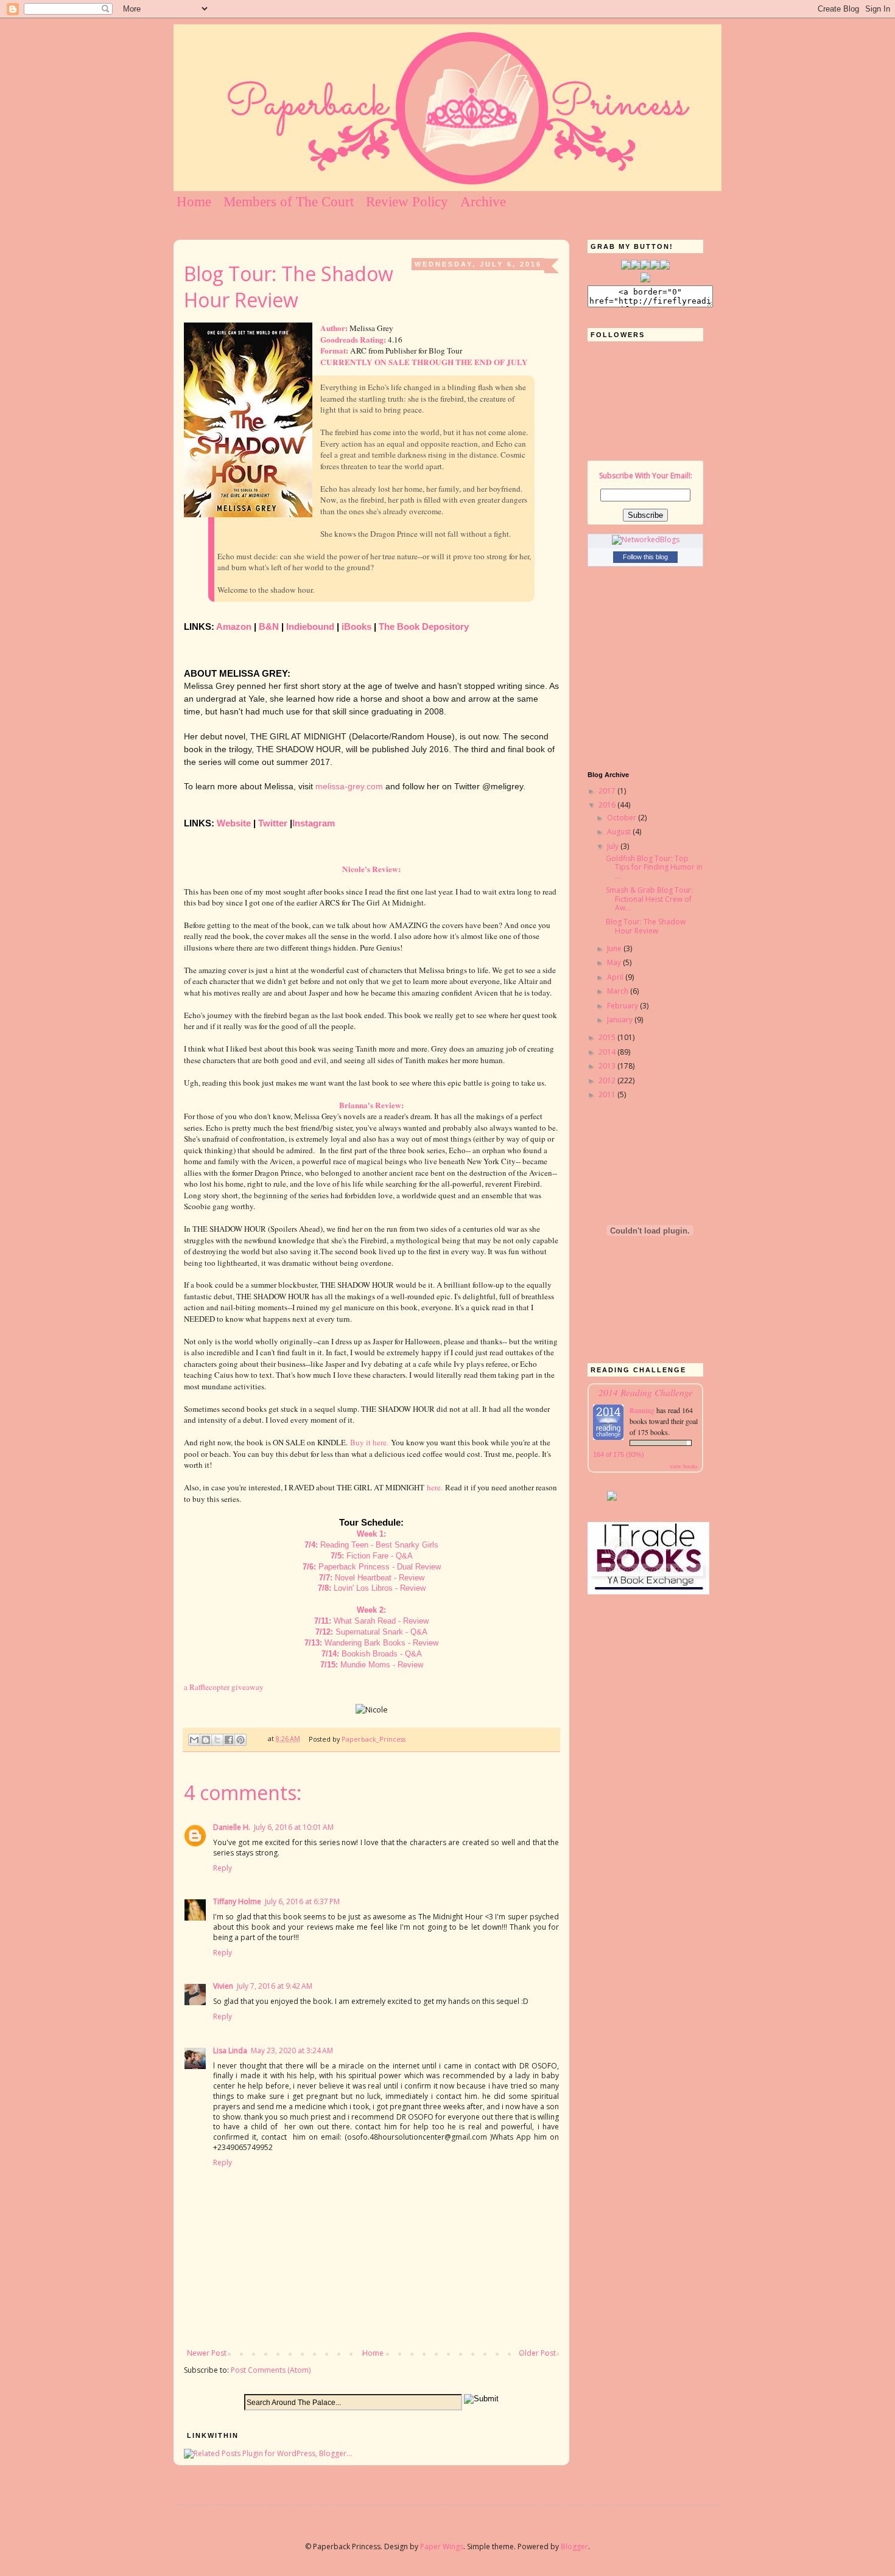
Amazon (234, 627)
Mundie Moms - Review (382, 1665)
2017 (608, 791)
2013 (608, 1066)
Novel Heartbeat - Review (380, 1578)
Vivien (223, 1986)
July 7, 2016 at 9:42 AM (275, 1986)
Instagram (314, 823)
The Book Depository (424, 627)
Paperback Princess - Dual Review (380, 1567)
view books (684, 1466)
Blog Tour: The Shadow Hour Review (646, 926)
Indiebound (310, 627)
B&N (269, 627)
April (616, 977)
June (615, 948)
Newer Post (207, 2353)
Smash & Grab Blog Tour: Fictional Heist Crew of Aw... (649, 899)
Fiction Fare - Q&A (380, 1556)
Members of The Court (289, 202)
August (620, 832)
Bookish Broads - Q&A (382, 1654)
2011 (608, 1094)
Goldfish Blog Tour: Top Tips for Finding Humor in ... (654, 867)
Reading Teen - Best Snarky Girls (379, 1545)
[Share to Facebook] (229, 1740)
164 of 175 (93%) (619, 1454)
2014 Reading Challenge (646, 1392)
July (614, 846)
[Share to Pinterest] (240, 1740)
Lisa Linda (230, 2051)
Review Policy (407, 202)
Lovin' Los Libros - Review (380, 1588)
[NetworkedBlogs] (646, 539)
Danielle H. (232, 1827)
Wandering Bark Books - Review (381, 1643)
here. (435, 1487)
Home (194, 202)
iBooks (356, 627)
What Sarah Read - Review (381, 1621)
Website (234, 823)
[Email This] (194, 1740)
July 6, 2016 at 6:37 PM (302, 1901)
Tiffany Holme (237, 1901)
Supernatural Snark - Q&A (381, 1632)
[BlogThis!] (206, 1740)
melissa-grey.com (349, 786)
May (615, 962)
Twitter (273, 823)
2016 (608, 805)
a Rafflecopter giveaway (224, 1687)
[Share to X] (217, 1740)
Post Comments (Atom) (271, 2370)
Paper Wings (442, 2546)
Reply (223, 1868)
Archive (483, 202)
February (623, 1006)
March (619, 991)
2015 (608, 1037)
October (623, 818)
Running (643, 1410)
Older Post (537, 2353)
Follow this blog (645, 557)
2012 (608, 1080)
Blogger (574, 2546)
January (621, 1020)
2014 (608, 1052)
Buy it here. (369, 1442)
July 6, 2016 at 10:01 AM (294, 1827)
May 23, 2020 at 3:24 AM (292, 2051)
